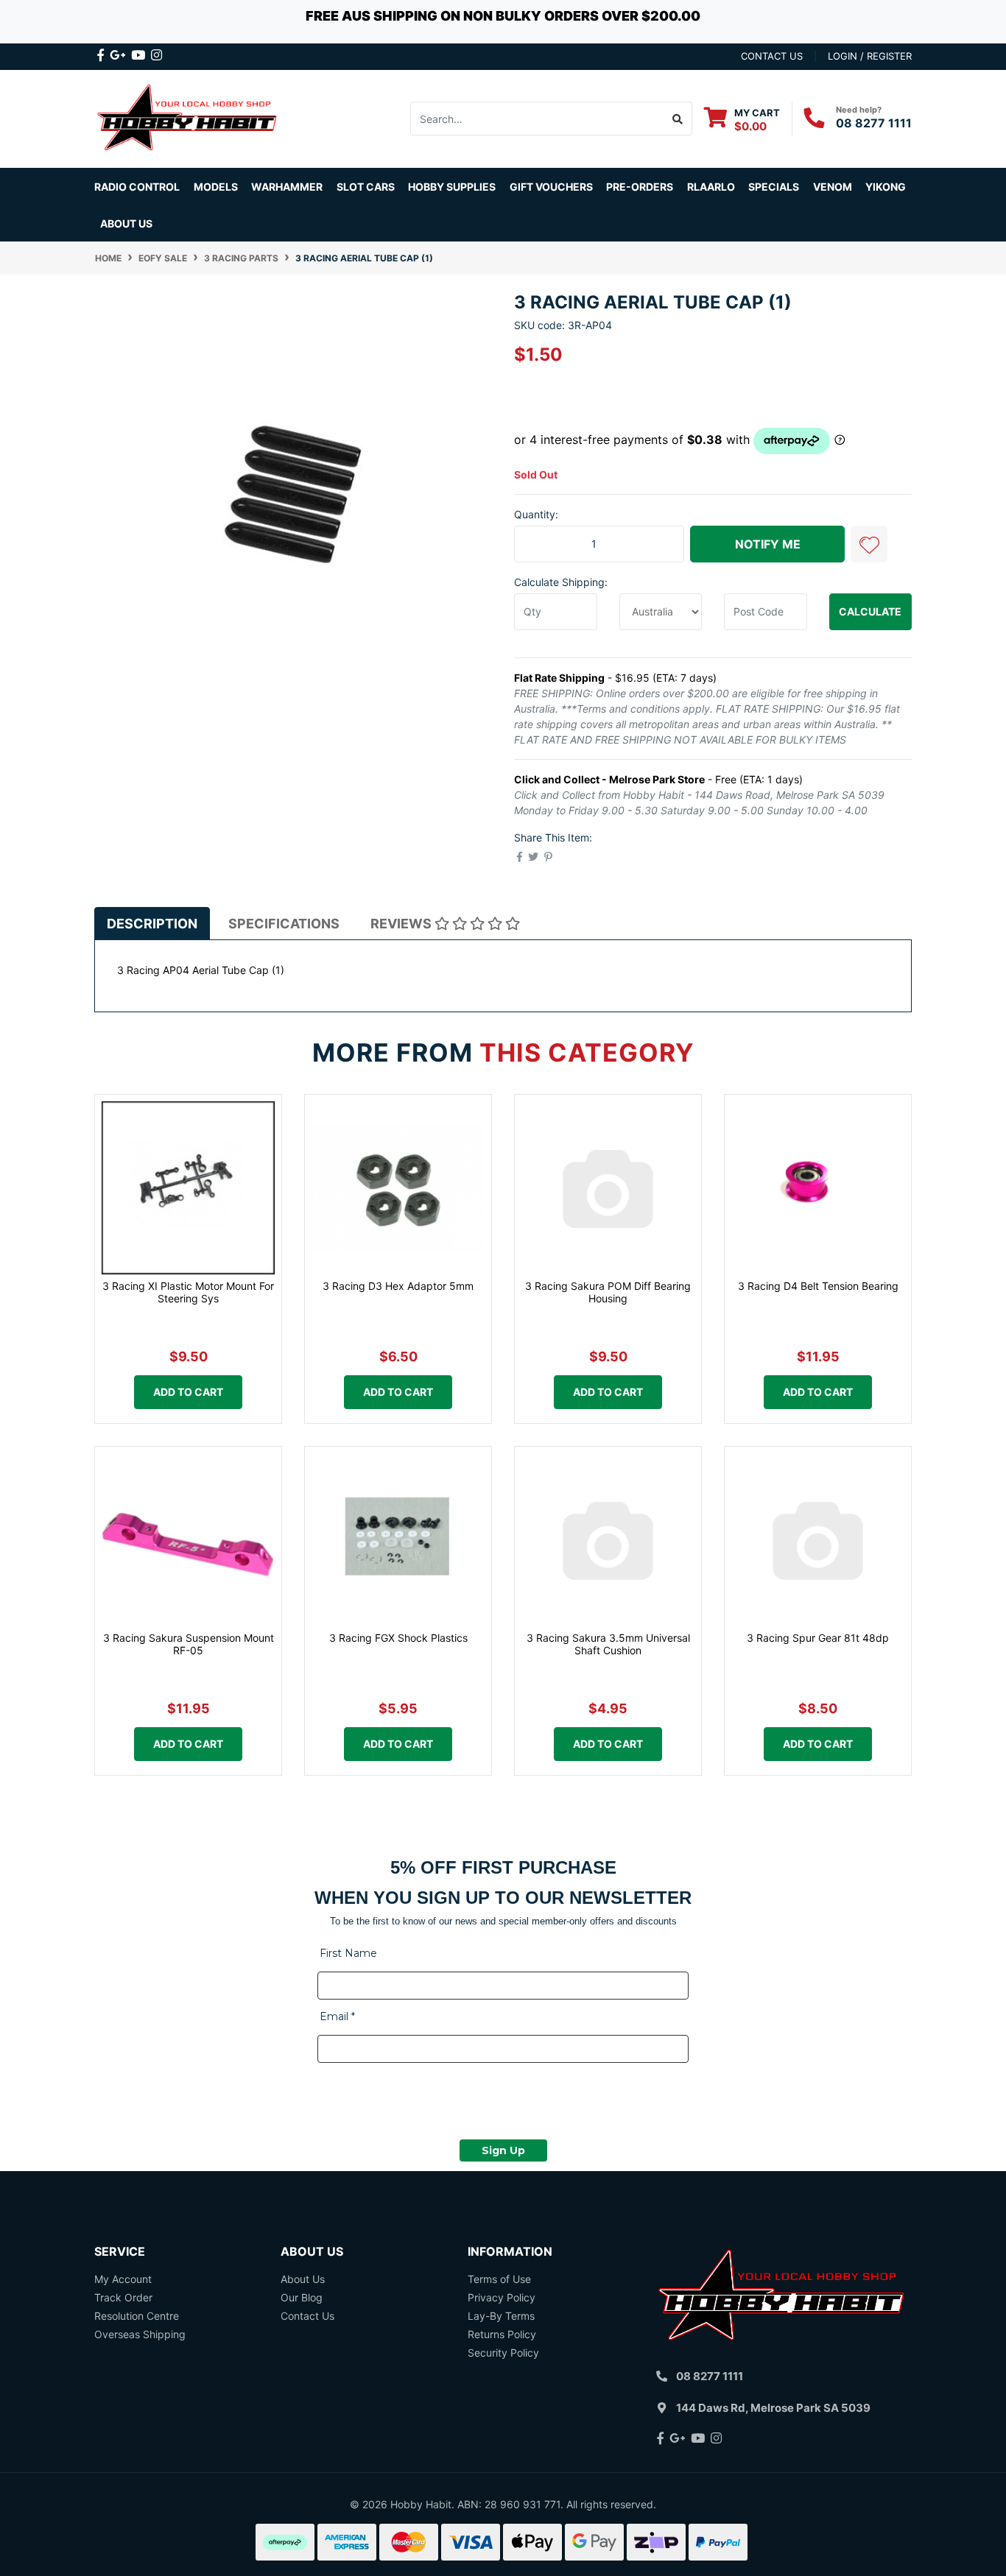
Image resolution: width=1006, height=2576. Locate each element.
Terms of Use (499, 2279)
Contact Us (307, 2316)
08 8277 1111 (874, 123)
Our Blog (302, 2297)
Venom (833, 187)
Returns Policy (502, 2334)
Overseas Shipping (140, 2334)
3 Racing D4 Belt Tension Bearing (818, 1286)
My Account (123, 2279)
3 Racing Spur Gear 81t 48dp (818, 1638)
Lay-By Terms (501, 2316)
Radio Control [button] (137, 187)
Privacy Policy (502, 2297)
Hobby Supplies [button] (452, 187)
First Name (348, 1953)
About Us (126, 223)
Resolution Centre (137, 2316)
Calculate (870, 611)
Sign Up (503, 2150)
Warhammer (287, 187)
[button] (869, 544)
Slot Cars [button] (366, 187)
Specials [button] (774, 187)
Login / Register (870, 56)
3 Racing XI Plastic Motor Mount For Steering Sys (188, 1292)
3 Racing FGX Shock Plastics (398, 1638)
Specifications (284, 924)
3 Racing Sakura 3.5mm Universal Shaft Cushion (608, 1644)
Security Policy (503, 2353)
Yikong (886, 187)
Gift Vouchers (551, 187)
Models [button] (216, 187)
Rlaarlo (711, 187)
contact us (772, 56)
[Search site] (678, 119)
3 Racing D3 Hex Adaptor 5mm (398, 1286)
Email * (337, 2016)
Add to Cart (188, 1392)
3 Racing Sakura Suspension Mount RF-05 (189, 1644)
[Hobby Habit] (188, 117)
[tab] (152, 923)
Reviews (402, 924)
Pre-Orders (640, 187)
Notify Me (768, 544)
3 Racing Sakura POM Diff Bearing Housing (608, 1292)
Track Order (123, 2297)
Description (152, 924)
